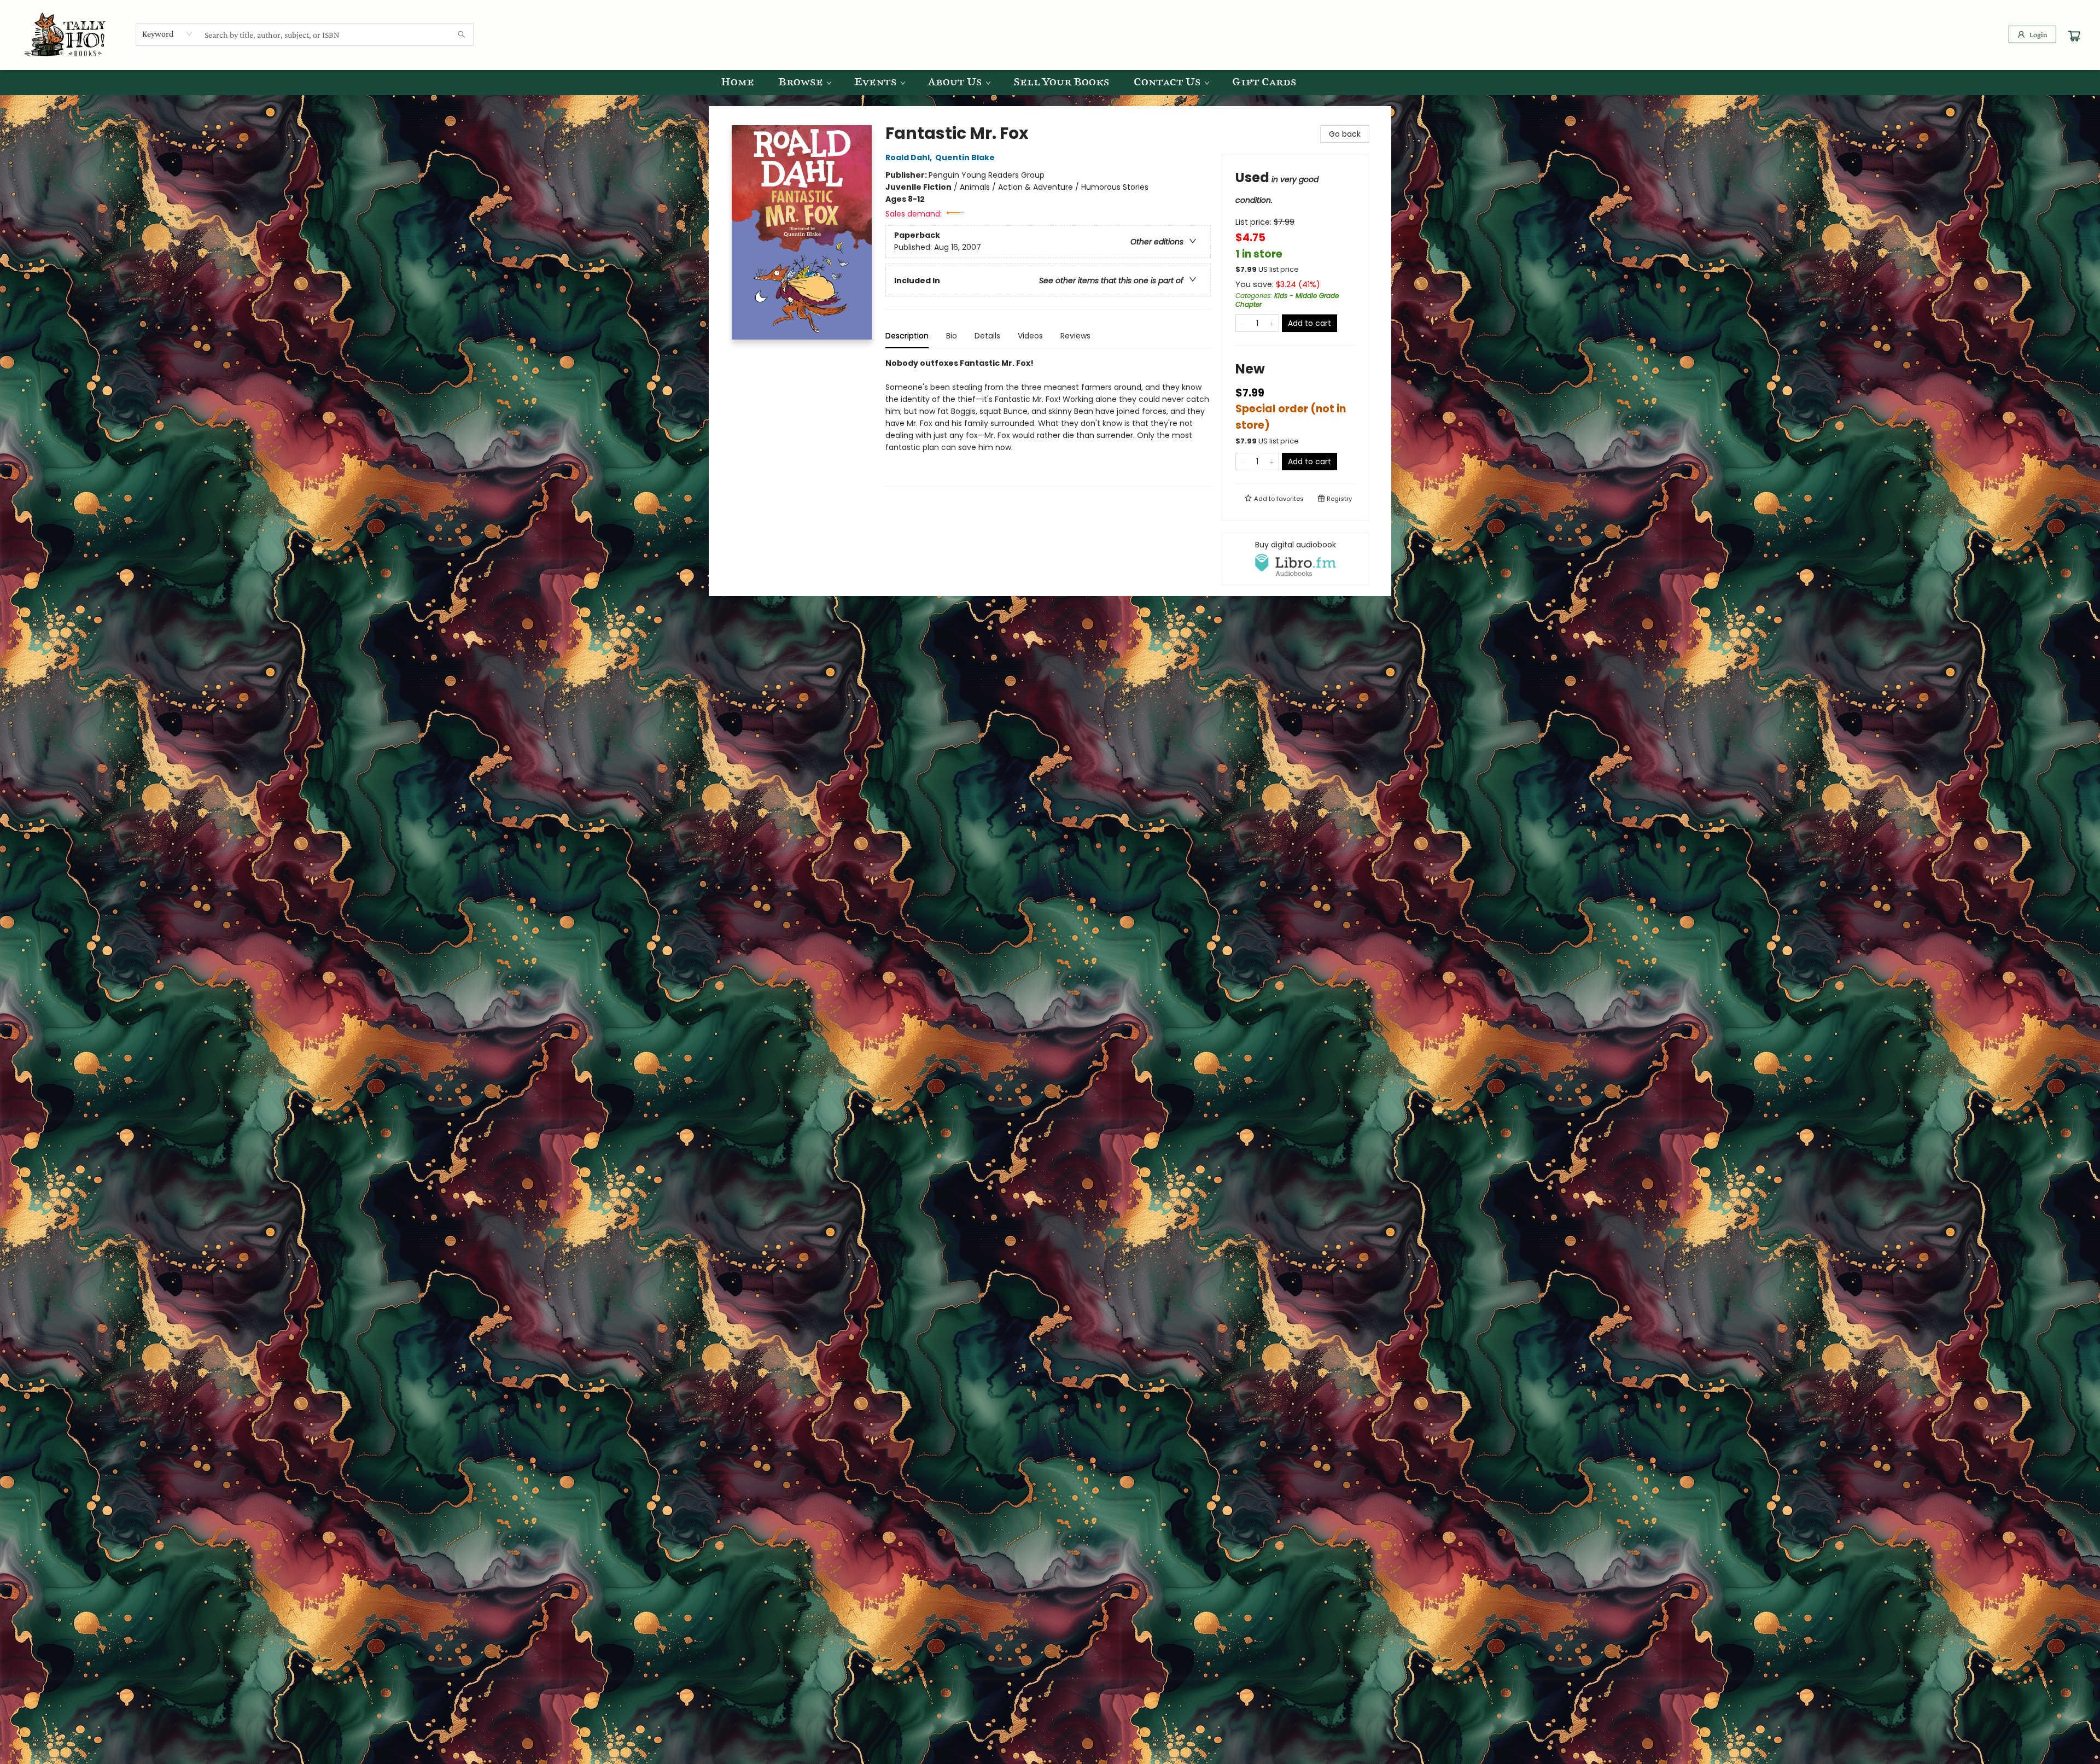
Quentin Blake (965, 157)
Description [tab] (907, 336)
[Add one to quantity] (1272, 323)
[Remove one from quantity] (1243, 323)
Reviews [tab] (1075, 336)
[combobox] (168, 34)
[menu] (1050, 83)
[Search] (462, 34)
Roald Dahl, (909, 157)
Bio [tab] (952, 336)
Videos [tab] (1030, 336)
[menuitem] (737, 83)
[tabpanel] (1048, 422)
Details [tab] (987, 336)
